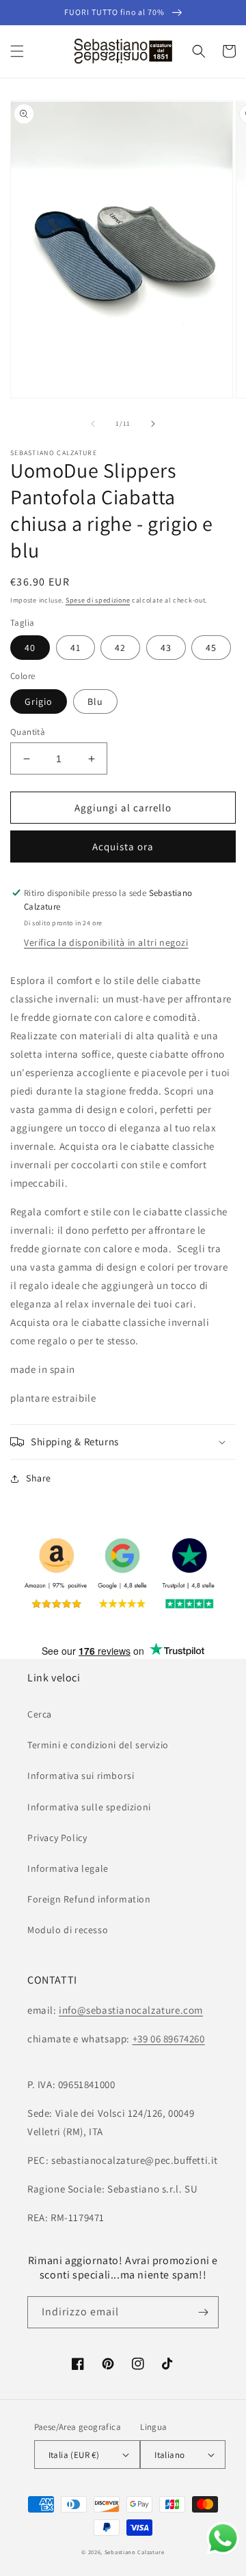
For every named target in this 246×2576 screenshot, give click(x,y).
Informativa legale (68, 1868)
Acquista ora (123, 846)
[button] (17, 51)
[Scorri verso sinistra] (93, 424)
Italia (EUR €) (74, 2455)
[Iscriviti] (203, 2312)
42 (120, 648)
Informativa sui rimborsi (81, 1776)
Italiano (169, 2455)
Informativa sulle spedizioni (89, 1807)
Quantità (28, 732)
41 (76, 648)
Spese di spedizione (98, 600)
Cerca (40, 1714)
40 (30, 648)
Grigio (39, 701)
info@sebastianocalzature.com (131, 2010)
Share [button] (39, 1478)
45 (211, 648)
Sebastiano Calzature (135, 2552)
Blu (95, 701)
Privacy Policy (57, 1838)
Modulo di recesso (68, 1930)
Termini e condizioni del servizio (98, 1745)
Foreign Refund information (89, 1899)
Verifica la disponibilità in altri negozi (106, 942)
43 (166, 648)
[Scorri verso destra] (153, 424)
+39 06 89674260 (169, 2039)
